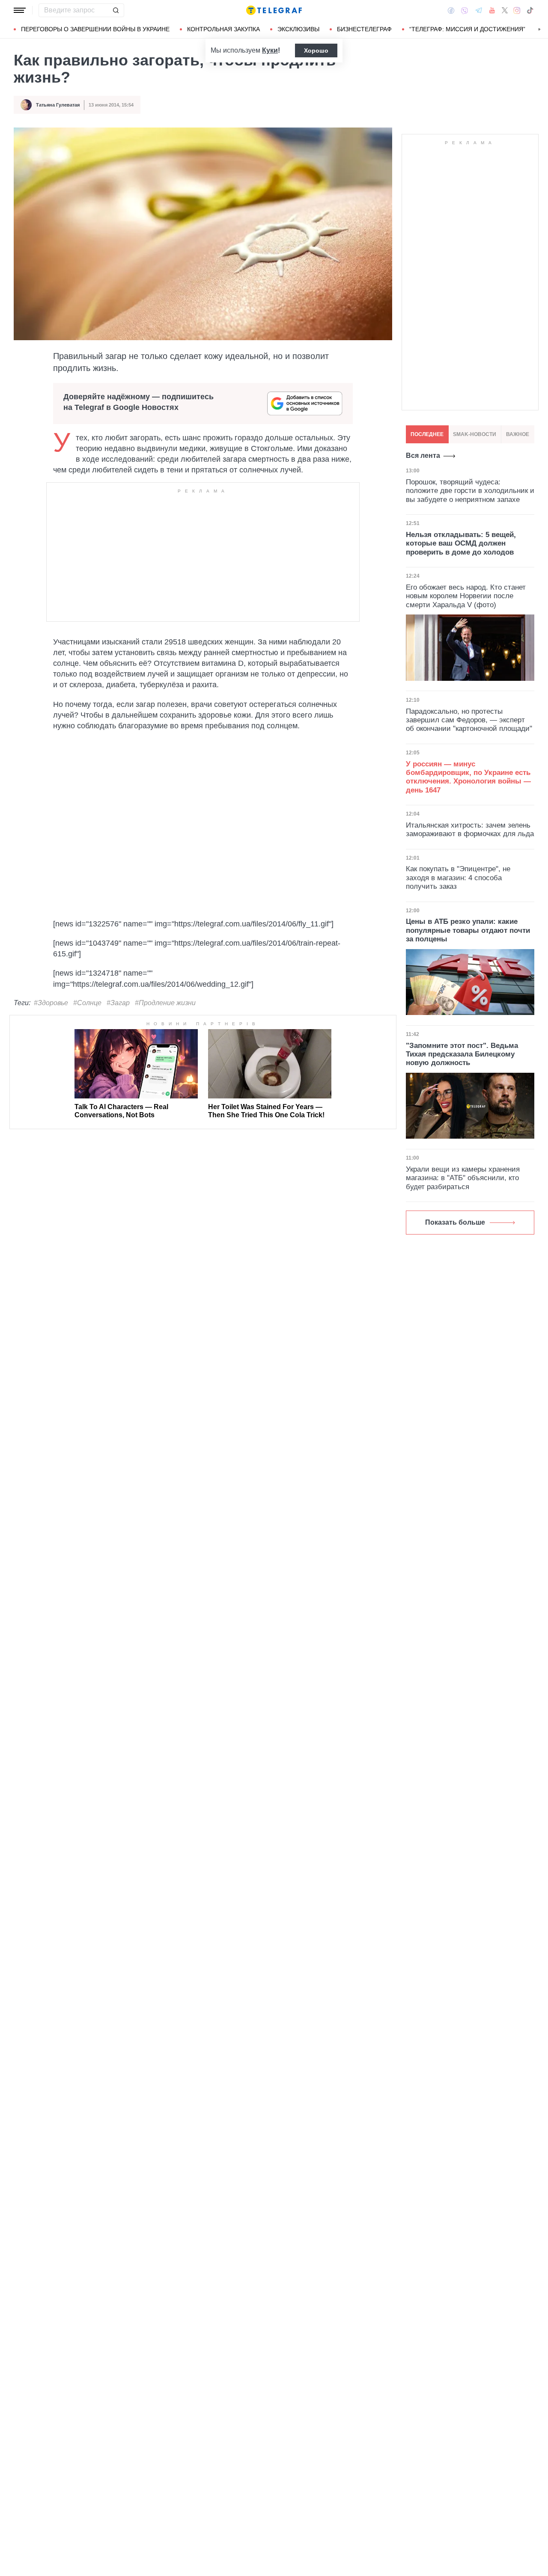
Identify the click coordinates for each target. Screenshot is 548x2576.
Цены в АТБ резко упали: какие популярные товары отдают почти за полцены (468, 930)
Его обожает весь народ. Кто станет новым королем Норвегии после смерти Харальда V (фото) (466, 596)
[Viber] (465, 10)
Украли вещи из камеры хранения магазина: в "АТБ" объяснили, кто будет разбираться (463, 1178)
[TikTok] (530, 10)
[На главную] (274, 10)
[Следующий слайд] (539, 30)
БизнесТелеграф (364, 29)
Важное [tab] (518, 434)
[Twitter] (505, 10)
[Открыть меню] (20, 10)
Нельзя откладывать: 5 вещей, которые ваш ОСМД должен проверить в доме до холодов (461, 543)
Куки (270, 50)
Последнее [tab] (427, 434)
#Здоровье (51, 1003)
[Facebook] (451, 10)
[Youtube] (492, 10)
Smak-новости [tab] (475, 434)
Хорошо (316, 50)
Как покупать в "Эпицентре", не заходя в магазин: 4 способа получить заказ (458, 878)
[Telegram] (479, 10)
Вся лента (423, 456)
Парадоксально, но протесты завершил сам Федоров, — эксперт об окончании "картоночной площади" (469, 720)
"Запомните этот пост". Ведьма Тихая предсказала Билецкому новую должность (462, 1054)
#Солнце (87, 1003)
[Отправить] (116, 10)
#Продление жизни (165, 1003)
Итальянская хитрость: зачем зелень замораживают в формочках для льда (470, 829)
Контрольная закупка (223, 29)
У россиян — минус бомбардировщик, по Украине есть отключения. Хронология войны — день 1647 (468, 777)
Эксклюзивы (298, 29)
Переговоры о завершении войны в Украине (95, 29)
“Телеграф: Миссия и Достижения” (467, 29)
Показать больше (455, 1222)
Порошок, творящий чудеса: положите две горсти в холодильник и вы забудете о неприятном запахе (470, 491)
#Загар (118, 1003)
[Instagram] (517, 10)
